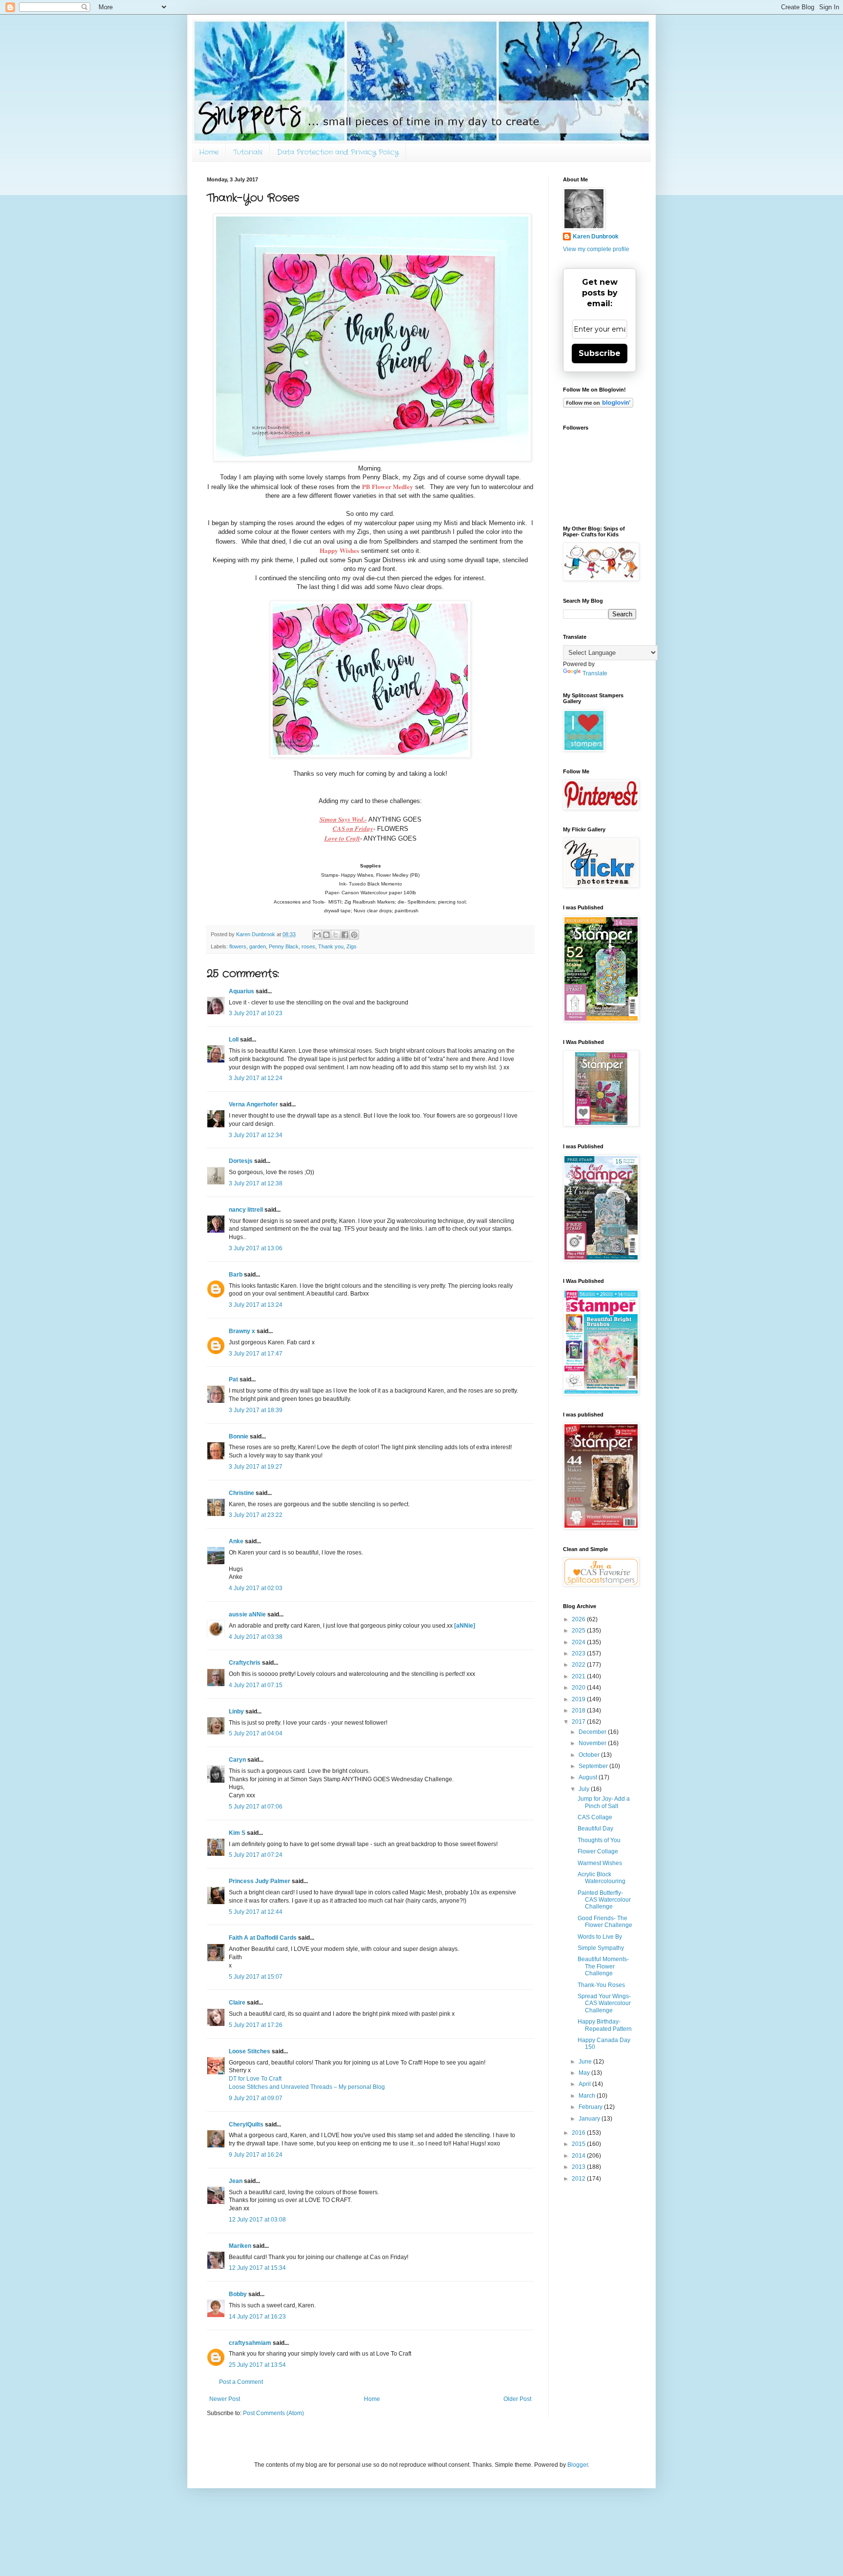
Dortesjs (241, 1161)
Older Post (517, 2399)
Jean (236, 2181)
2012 (579, 2179)
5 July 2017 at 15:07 (256, 1977)
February (591, 2107)
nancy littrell (246, 1210)
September (594, 1766)
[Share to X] (336, 935)
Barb (236, 1275)
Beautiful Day (595, 1829)
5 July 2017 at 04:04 (256, 1733)
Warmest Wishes (600, 1863)
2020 (579, 1688)
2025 (579, 1631)
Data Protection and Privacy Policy (338, 152)
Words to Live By (600, 1937)
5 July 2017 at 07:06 (256, 1807)
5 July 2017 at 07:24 (256, 1855)
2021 (579, 1676)
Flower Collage (598, 1851)
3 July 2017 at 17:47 (256, 1354)
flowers (238, 946)
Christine (241, 1493)
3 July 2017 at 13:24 (256, 1305)
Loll (234, 1040)
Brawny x (242, 1331)
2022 (579, 1665)
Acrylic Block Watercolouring (602, 1878)
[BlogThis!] (326, 935)
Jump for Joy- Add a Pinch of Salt (604, 1802)
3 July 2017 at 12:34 (256, 1135)
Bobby (238, 2294)
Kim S (237, 1833)
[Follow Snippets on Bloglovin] (598, 406)
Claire (237, 2003)
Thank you (331, 946)
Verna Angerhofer (253, 1104)
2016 (579, 2133)
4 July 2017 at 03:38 (256, 1637)
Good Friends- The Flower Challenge (605, 1922)
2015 (579, 2144)
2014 (579, 2156)
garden (258, 946)
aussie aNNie (247, 1614)
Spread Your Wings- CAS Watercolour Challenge (604, 2003)
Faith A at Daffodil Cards (263, 1938)
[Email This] (317, 935)
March (588, 2096)
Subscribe (600, 353)
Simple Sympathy (601, 1948)
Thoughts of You (599, 1840)
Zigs (351, 946)
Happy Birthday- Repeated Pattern (605, 2025)
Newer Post (225, 2399)
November (593, 1743)
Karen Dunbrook (596, 236)
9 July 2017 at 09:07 (256, 2098)
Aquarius (241, 991)
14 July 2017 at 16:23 (257, 2317)
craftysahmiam (250, 2343)
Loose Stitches (250, 2051)
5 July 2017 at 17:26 (256, 2025)
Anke (236, 1541)
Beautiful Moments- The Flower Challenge (603, 1966)
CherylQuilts (246, 2124)
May (585, 2073)
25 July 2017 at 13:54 (257, 2365)
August (589, 1777)
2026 (579, 1619)
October (590, 1755)
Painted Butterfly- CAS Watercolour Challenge (604, 1900)
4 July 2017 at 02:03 (256, 1588)
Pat (233, 1379)
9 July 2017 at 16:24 (256, 2155)
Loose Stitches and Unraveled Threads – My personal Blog (307, 2087)
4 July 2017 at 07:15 (256, 1685)
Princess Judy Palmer (260, 1881)
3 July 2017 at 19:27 (256, 1467)
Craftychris (245, 1663)
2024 (579, 1642)
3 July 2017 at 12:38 (256, 1183)
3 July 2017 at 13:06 (256, 1248)
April (585, 2084)
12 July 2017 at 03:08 (257, 2220)
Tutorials (248, 152)
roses (308, 946)
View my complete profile (596, 249)
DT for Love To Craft (255, 2079)
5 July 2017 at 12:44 (256, 1912)
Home (209, 152)
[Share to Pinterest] (354, 935)
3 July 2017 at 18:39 (256, 1410)
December (593, 1732)
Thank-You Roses (601, 1985)
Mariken (240, 2246)
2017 (579, 1722)
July (585, 1789)
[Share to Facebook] (345, 935)
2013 (579, 2167)
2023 (579, 1653)
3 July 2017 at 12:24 (256, 1078)
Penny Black (284, 946)
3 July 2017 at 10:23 (256, 1013)
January (590, 2119)
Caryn (237, 1760)
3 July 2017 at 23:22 (256, 1515)
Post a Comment (241, 2382)
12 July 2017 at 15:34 (257, 2268)
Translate (595, 673)
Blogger (578, 2465)
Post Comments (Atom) (273, 2413)
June (586, 2062)
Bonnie (239, 1436)
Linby (236, 1711)
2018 (579, 1711)
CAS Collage (595, 1817)
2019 (579, 1699)
